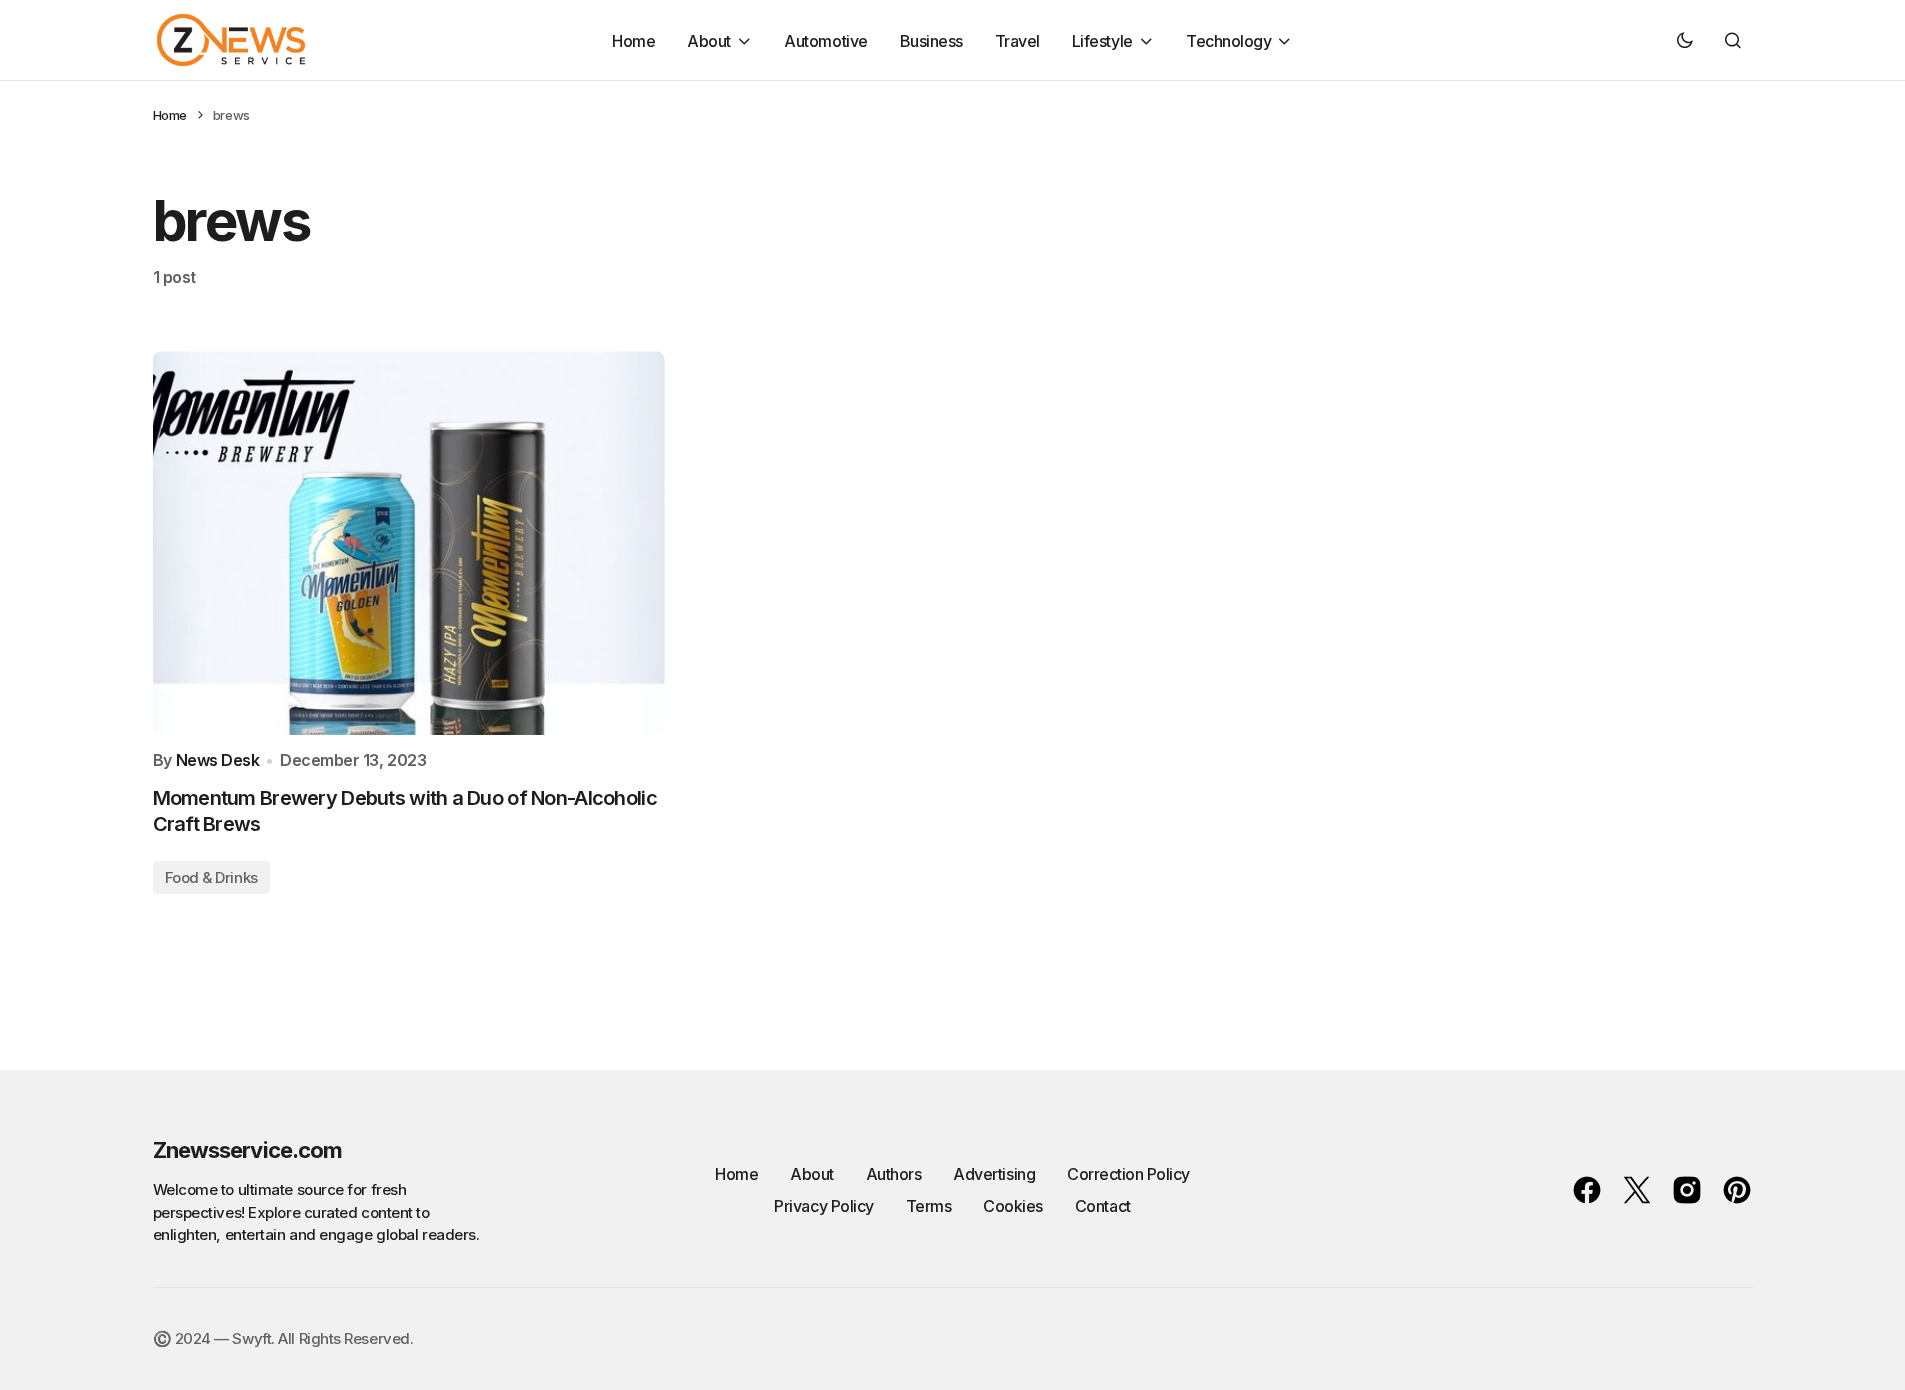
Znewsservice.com (248, 1150)
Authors (894, 1174)
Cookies (1013, 1206)
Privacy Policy (823, 1206)
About (812, 1174)
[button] (1685, 40)
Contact (1103, 1206)
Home (170, 115)
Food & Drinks (211, 877)
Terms (929, 1206)
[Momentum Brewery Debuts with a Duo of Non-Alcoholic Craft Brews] (409, 543)
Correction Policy (1128, 1174)
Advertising (994, 1174)
